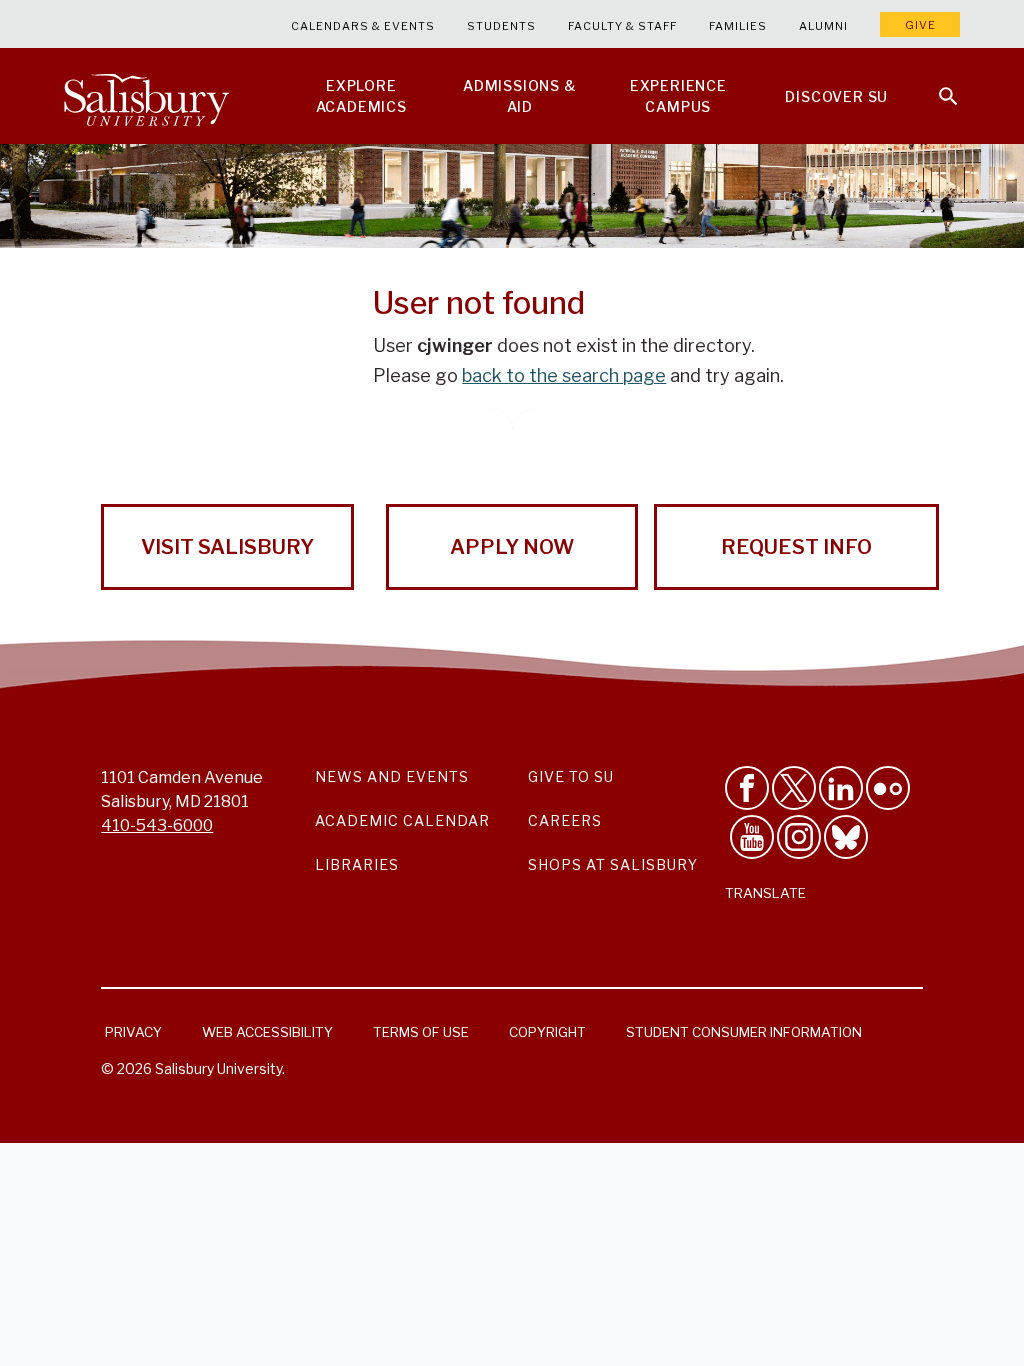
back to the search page (564, 375)
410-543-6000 (157, 825)
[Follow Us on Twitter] (794, 788)
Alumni (823, 26)
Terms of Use (421, 1032)
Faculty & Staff (622, 26)
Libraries (357, 864)
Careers (565, 820)
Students (501, 26)
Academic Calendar (402, 820)
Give (920, 25)
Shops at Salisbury (613, 864)
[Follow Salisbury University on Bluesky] (846, 837)
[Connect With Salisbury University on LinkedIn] (841, 788)
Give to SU (571, 776)
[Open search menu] (936, 84)
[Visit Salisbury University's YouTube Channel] (752, 837)
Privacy (133, 1032)
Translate (765, 893)
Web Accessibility (267, 1032)
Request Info (796, 547)
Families (738, 26)
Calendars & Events (363, 26)
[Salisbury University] (146, 96)
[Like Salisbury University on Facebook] (747, 788)
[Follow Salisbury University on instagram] (799, 837)
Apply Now (512, 547)
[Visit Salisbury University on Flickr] (888, 788)
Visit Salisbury (227, 547)
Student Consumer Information (744, 1032)
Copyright (547, 1032)
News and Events (392, 776)
